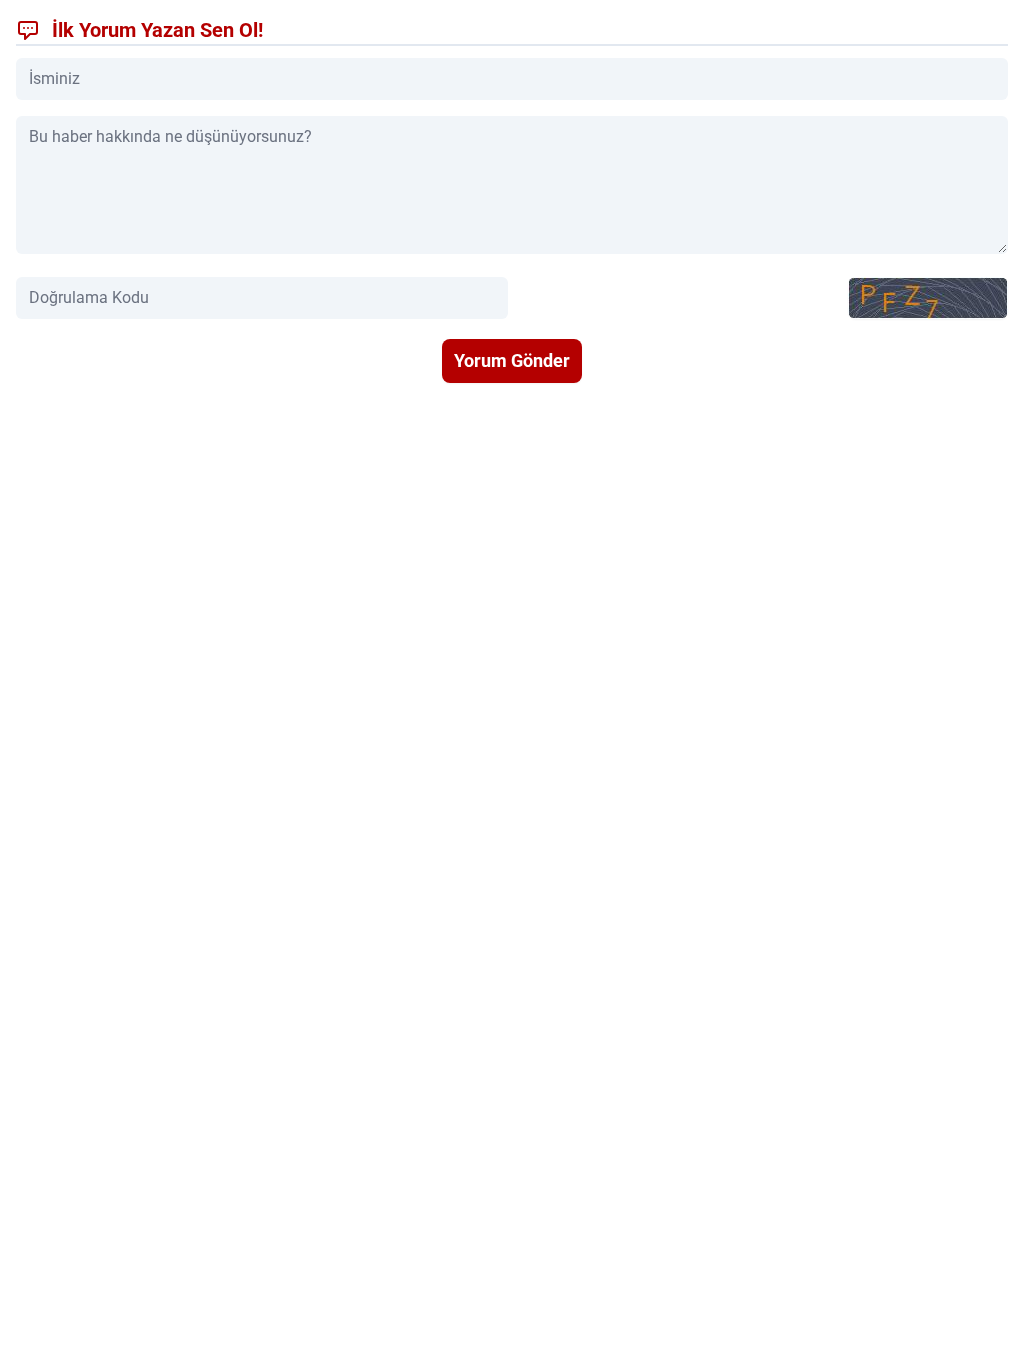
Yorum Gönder (512, 360)
